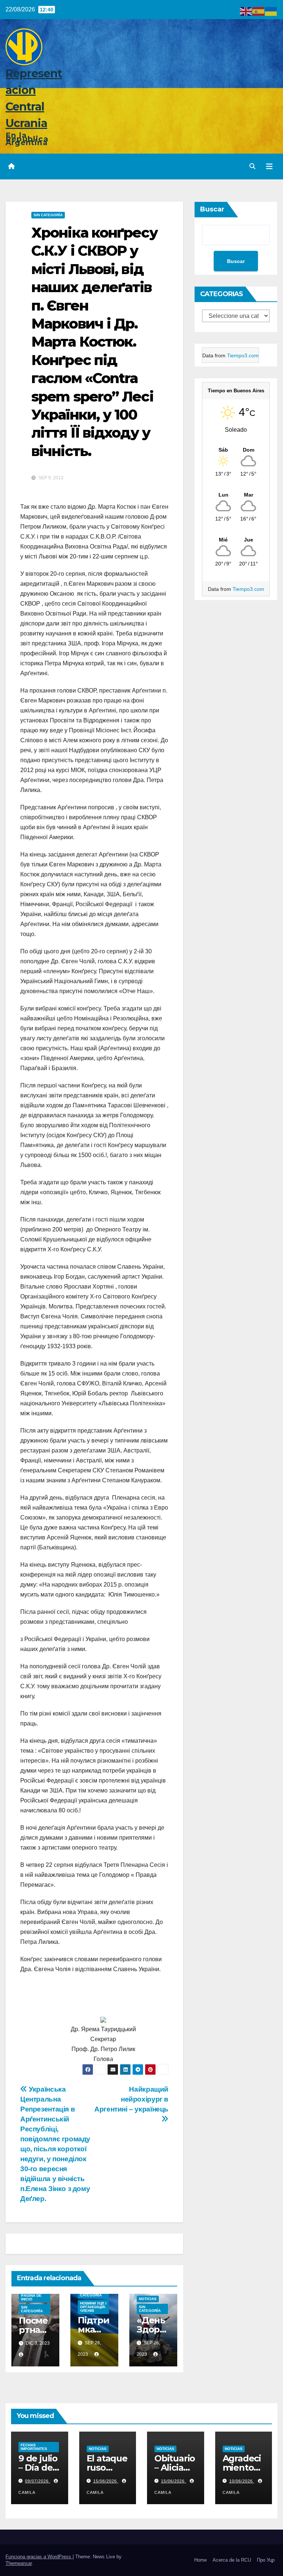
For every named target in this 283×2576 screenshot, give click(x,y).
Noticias (148, 2299)
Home (200, 2560)
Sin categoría (48, 215)
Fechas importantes (34, 2447)
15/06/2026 (106, 2481)
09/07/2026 (38, 2481)
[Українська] (271, 11)
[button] (252, 166)
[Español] (259, 11)
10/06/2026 (242, 2481)
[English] (246, 11)
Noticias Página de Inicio (31, 2295)
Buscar (212, 209)
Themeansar (19, 2563)
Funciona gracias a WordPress (39, 2557)
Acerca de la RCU (232, 2560)
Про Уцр (266, 2560)
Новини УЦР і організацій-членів (93, 2307)
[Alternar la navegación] (269, 167)
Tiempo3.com (243, 355)
